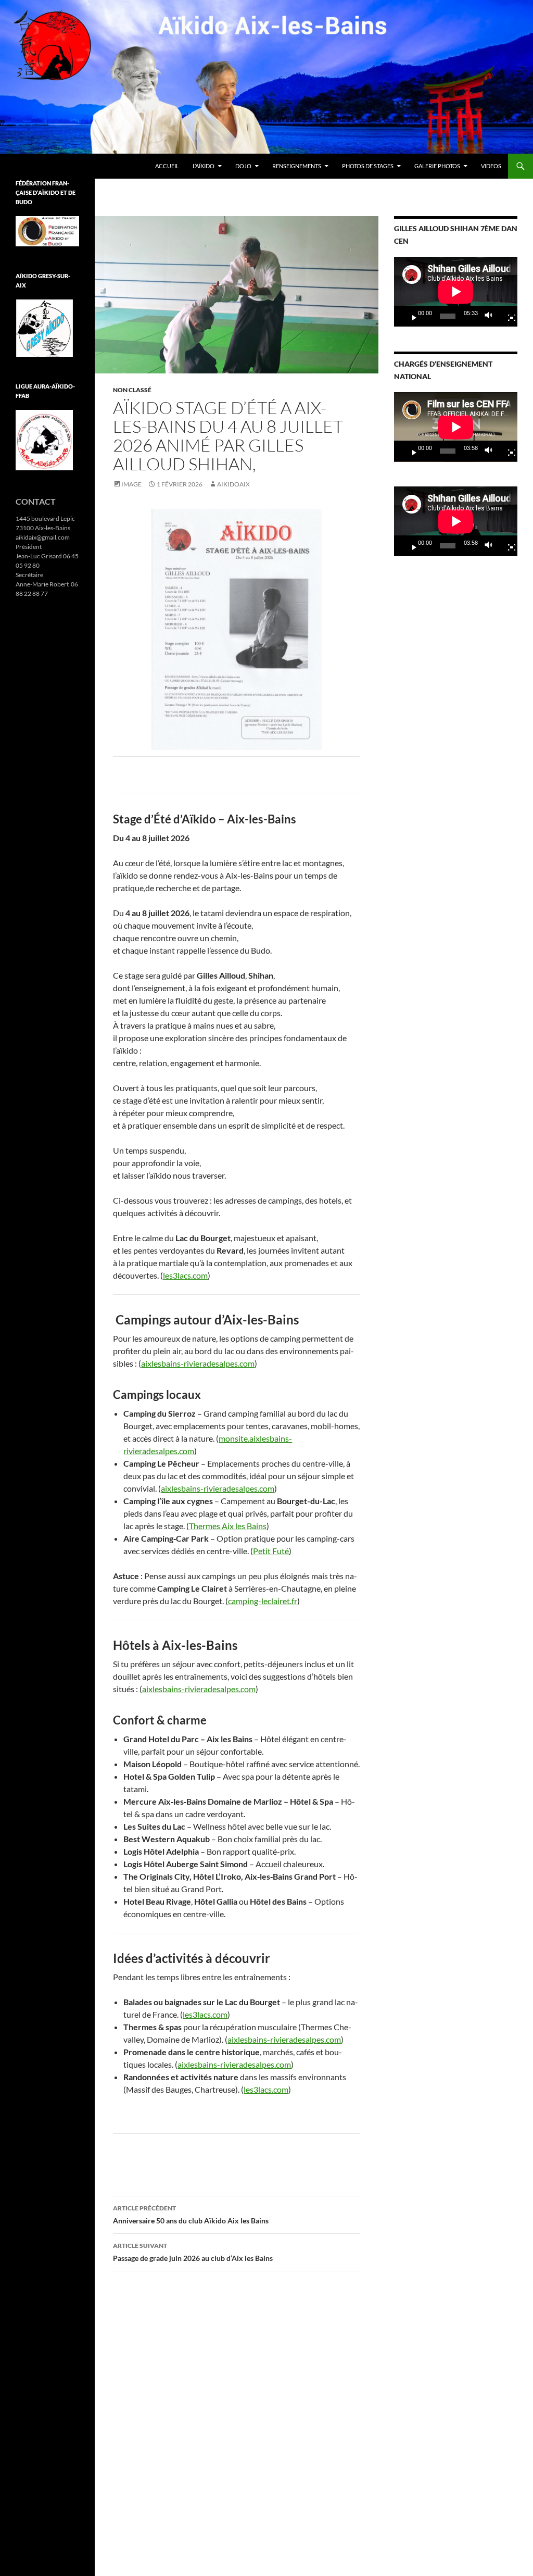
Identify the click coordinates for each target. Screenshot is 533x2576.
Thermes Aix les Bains (228, 1526)
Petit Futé (271, 1551)
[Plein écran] (507, 316)
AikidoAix (233, 484)
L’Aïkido (204, 166)
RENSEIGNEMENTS (297, 166)
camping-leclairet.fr (263, 1601)
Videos (491, 166)
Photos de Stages (368, 166)
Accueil (167, 166)
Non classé (132, 390)
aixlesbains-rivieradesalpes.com (198, 1363)
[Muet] (491, 316)
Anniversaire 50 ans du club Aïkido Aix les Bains (191, 2215)
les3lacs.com (185, 1275)
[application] (456, 292)
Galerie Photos (437, 166)
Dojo (243, 166)
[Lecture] (410, 316)
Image (131, 484)
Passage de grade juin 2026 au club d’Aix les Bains (193, 2252)
